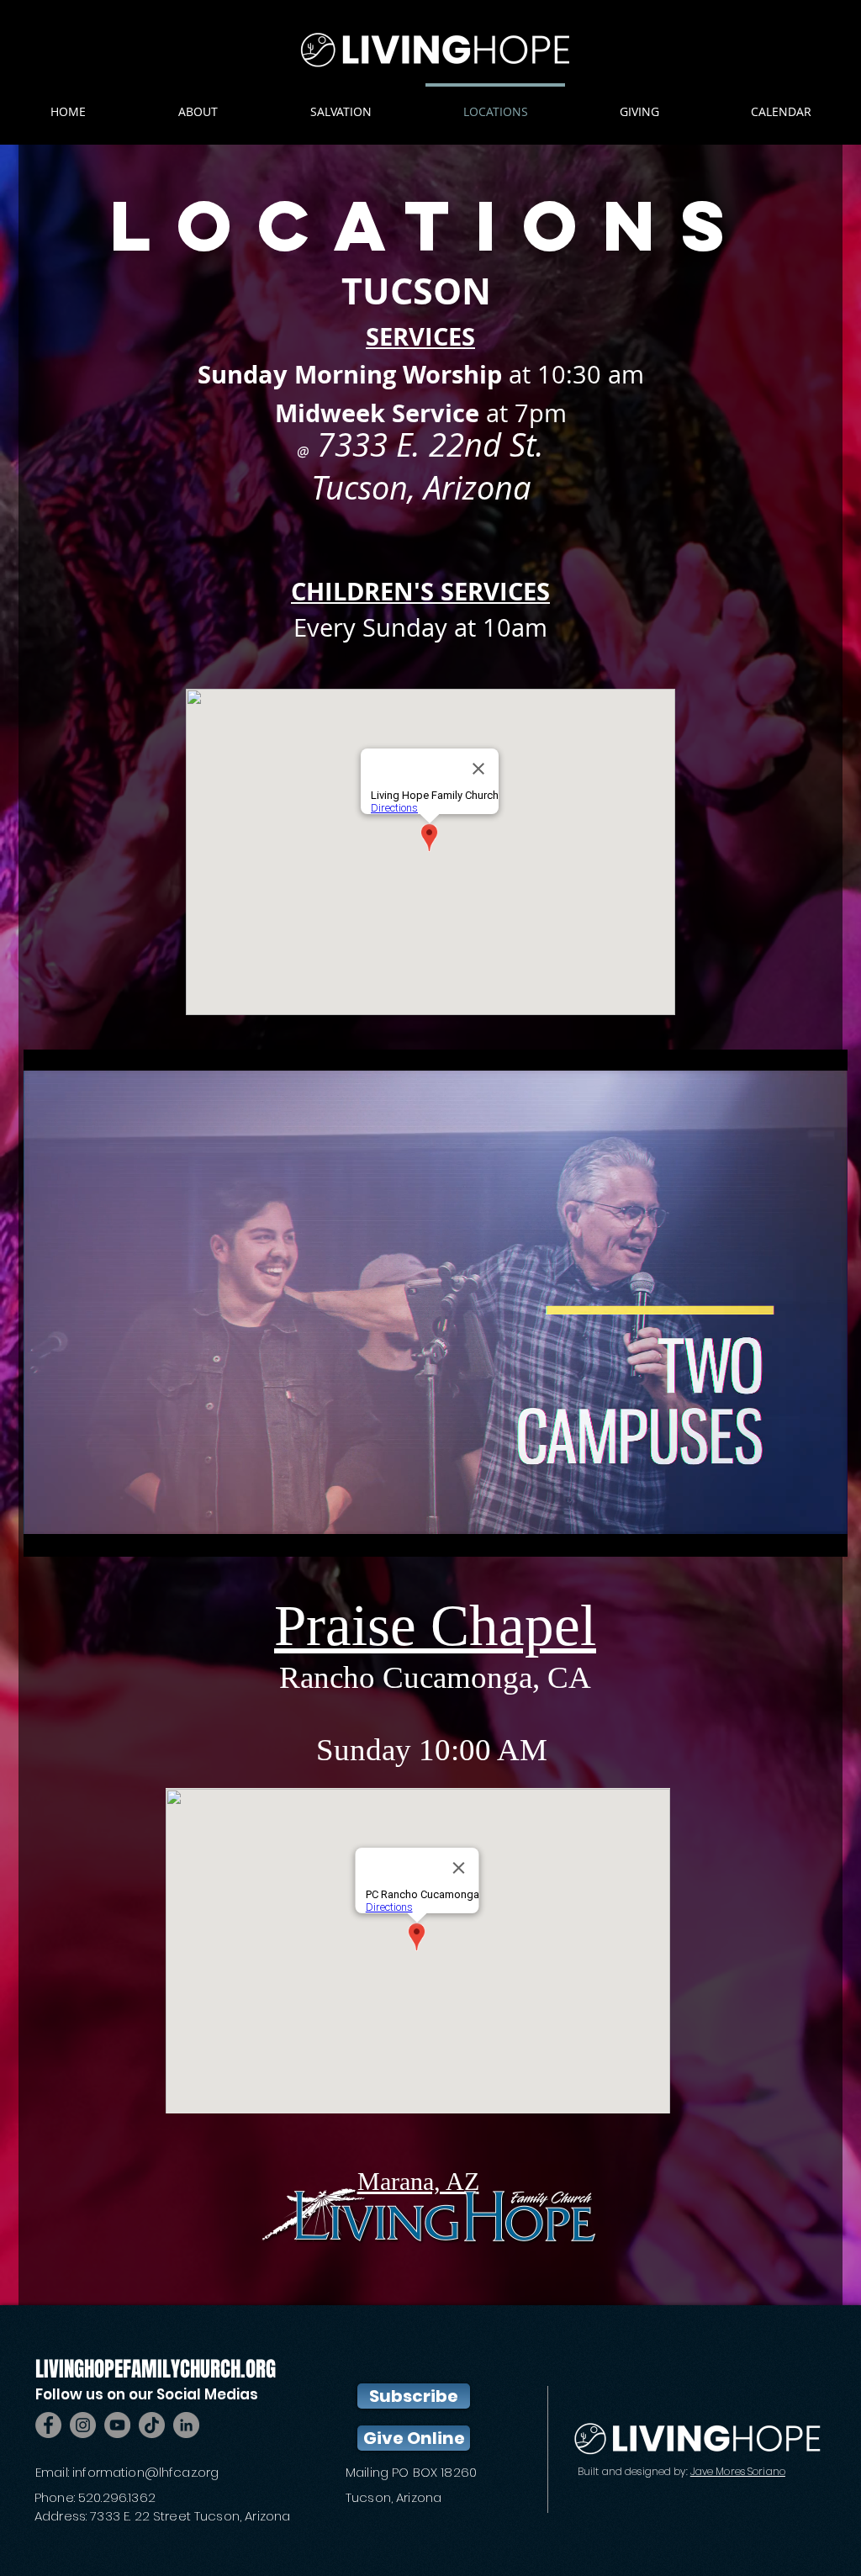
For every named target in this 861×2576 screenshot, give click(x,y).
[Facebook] (48, 2425)
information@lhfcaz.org (145, 2472)
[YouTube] (117, 2425)
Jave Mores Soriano (738, 2471)
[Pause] (45, 1534)
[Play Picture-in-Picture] (796, 1534)
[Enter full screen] (825, 1534)
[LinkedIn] (186, 2425)
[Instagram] (83, 2425)
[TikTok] (152, 2425)
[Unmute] (74, 1534)
